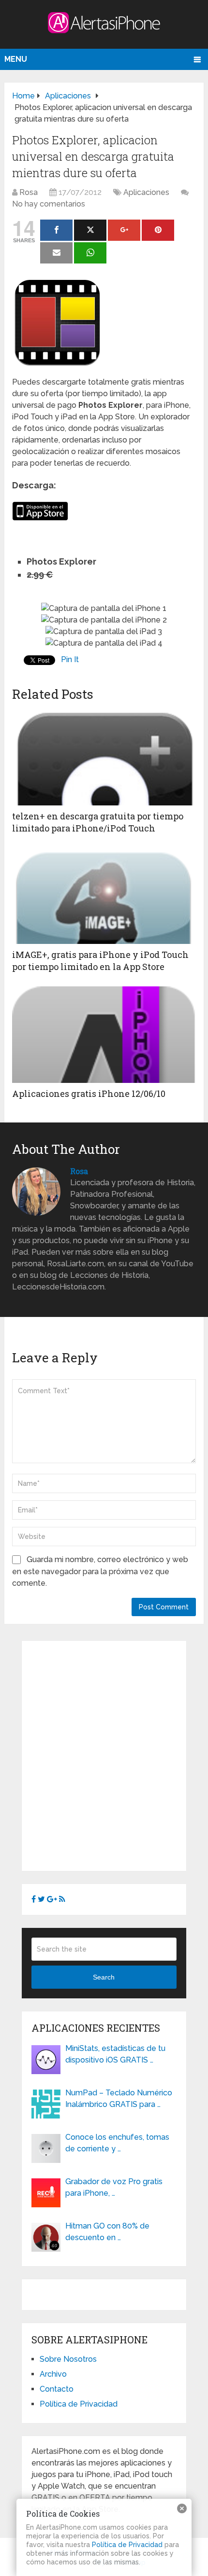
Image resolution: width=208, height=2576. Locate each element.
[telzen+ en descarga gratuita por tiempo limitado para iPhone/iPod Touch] (104, 757)
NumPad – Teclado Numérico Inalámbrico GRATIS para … (119, 2098)
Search (104, 1977)
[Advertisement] (104, 1754)
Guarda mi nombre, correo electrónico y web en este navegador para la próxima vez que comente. (100, 1571)
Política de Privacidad (79, 2404)
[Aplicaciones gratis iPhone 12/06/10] (104, 1035)
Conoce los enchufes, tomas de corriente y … (117, 2143)
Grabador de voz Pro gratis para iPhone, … (114, 2187)
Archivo (53, 2374)
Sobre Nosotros (68, 2359)
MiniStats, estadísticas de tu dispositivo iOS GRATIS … (115, 2054)
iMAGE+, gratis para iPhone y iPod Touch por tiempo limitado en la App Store (100, 961)
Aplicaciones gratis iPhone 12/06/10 (89, 1094)
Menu (16, 59)
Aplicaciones (146, 192)
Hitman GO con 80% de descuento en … (107, 2232)
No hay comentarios (49, 204)
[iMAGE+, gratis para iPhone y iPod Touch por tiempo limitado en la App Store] (104, 896)
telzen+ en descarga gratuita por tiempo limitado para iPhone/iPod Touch (98, 822)
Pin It (70, 659)
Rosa (29, 192)
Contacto (57, 2389)
